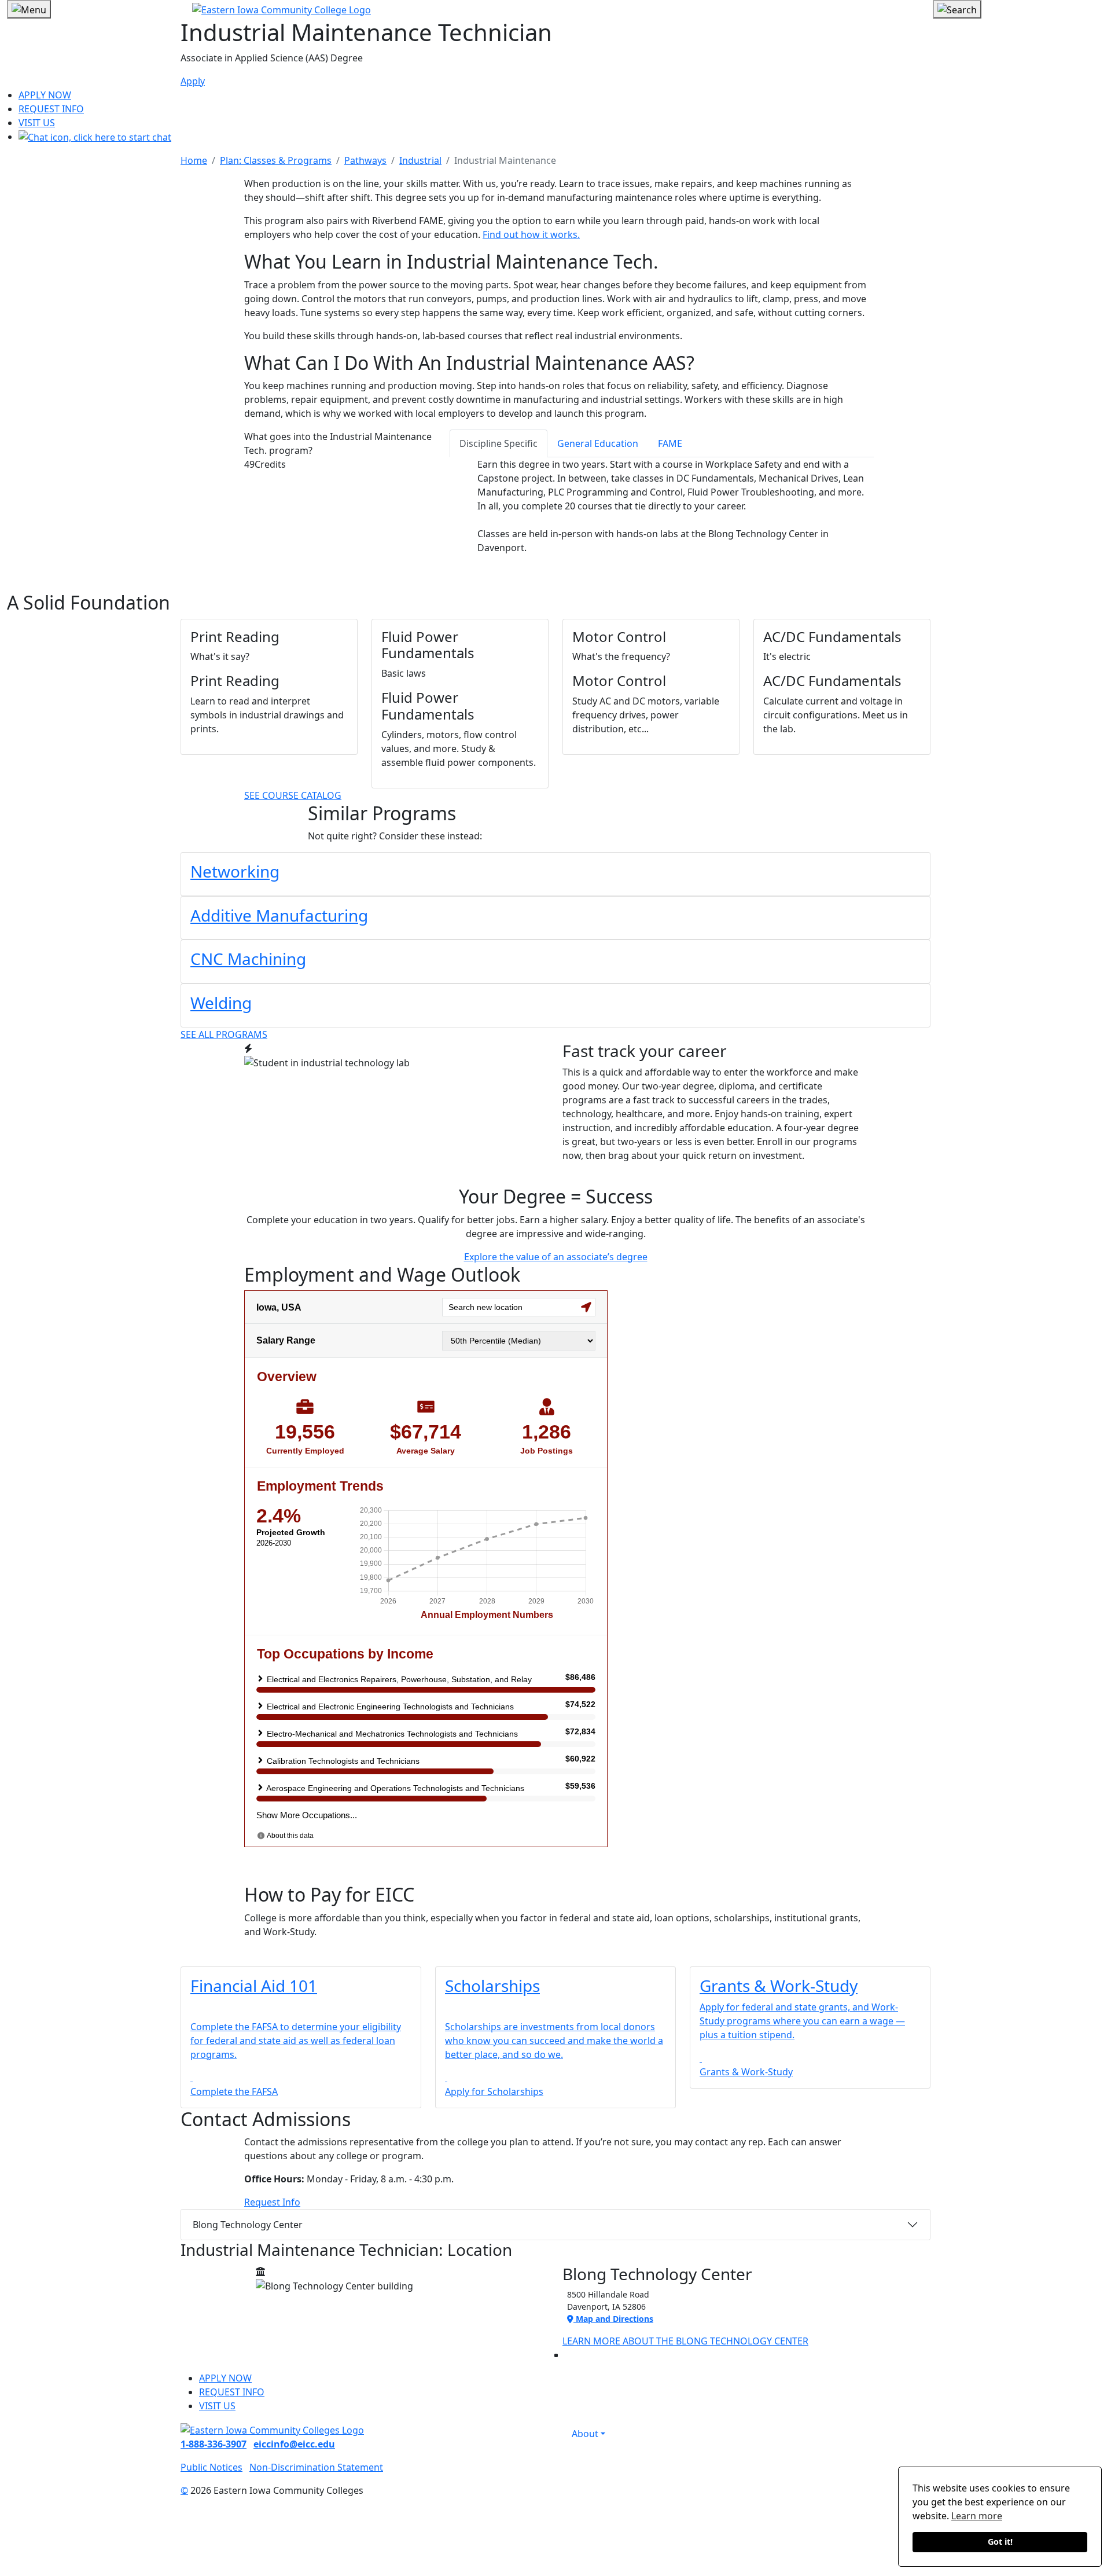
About (585, 2434)
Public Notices (211, 2467)
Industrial (420, 160)
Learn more (977, 2516)
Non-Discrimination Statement (316, 2467)
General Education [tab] (598, 443)
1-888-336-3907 (214, 2444)
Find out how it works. (531, 234)
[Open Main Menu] (29, 9)
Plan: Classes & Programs (276, 160)
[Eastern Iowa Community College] (555, 9)
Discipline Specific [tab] (499, 443)
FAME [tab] (670, 443)
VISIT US (37, 123)
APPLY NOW (45, 95)
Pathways (365, 160)
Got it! (1000, 2542)
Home (194, 160)
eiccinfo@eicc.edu (294, 2444)
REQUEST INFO (51, 109)
